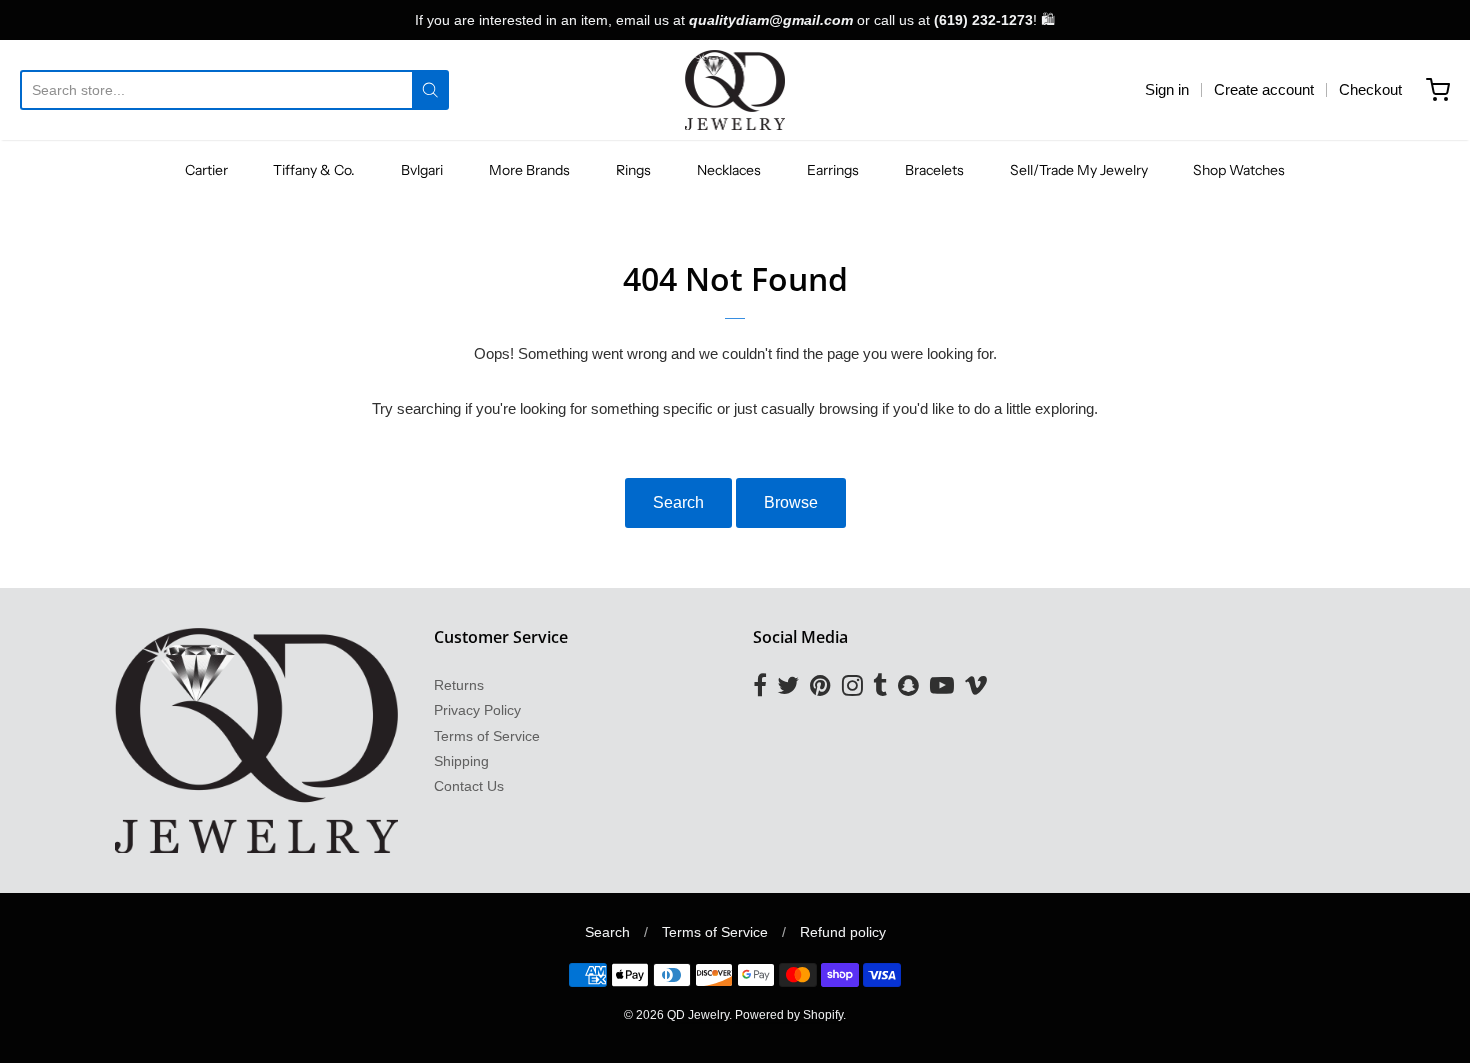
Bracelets (934, 170)
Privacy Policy (477, 710)
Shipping (461, 761)
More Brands (529, 170)
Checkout (1370, 89)
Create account (1264, 89)
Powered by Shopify (789, 1015)
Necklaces (729, 170)
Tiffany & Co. (314, 170)
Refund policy (843, 932)
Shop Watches (1239, 170)
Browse (791, 502)
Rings (633, 170)
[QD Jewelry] (735, 90)
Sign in (1167, 89)
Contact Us (469, 786)
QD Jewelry (698, 1015)
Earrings (833, 170)
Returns (459, 685)
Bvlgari (422, 170)
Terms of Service (487, 736)
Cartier (206, 170)
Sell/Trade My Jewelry (1079, 170)
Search (678, 502)
